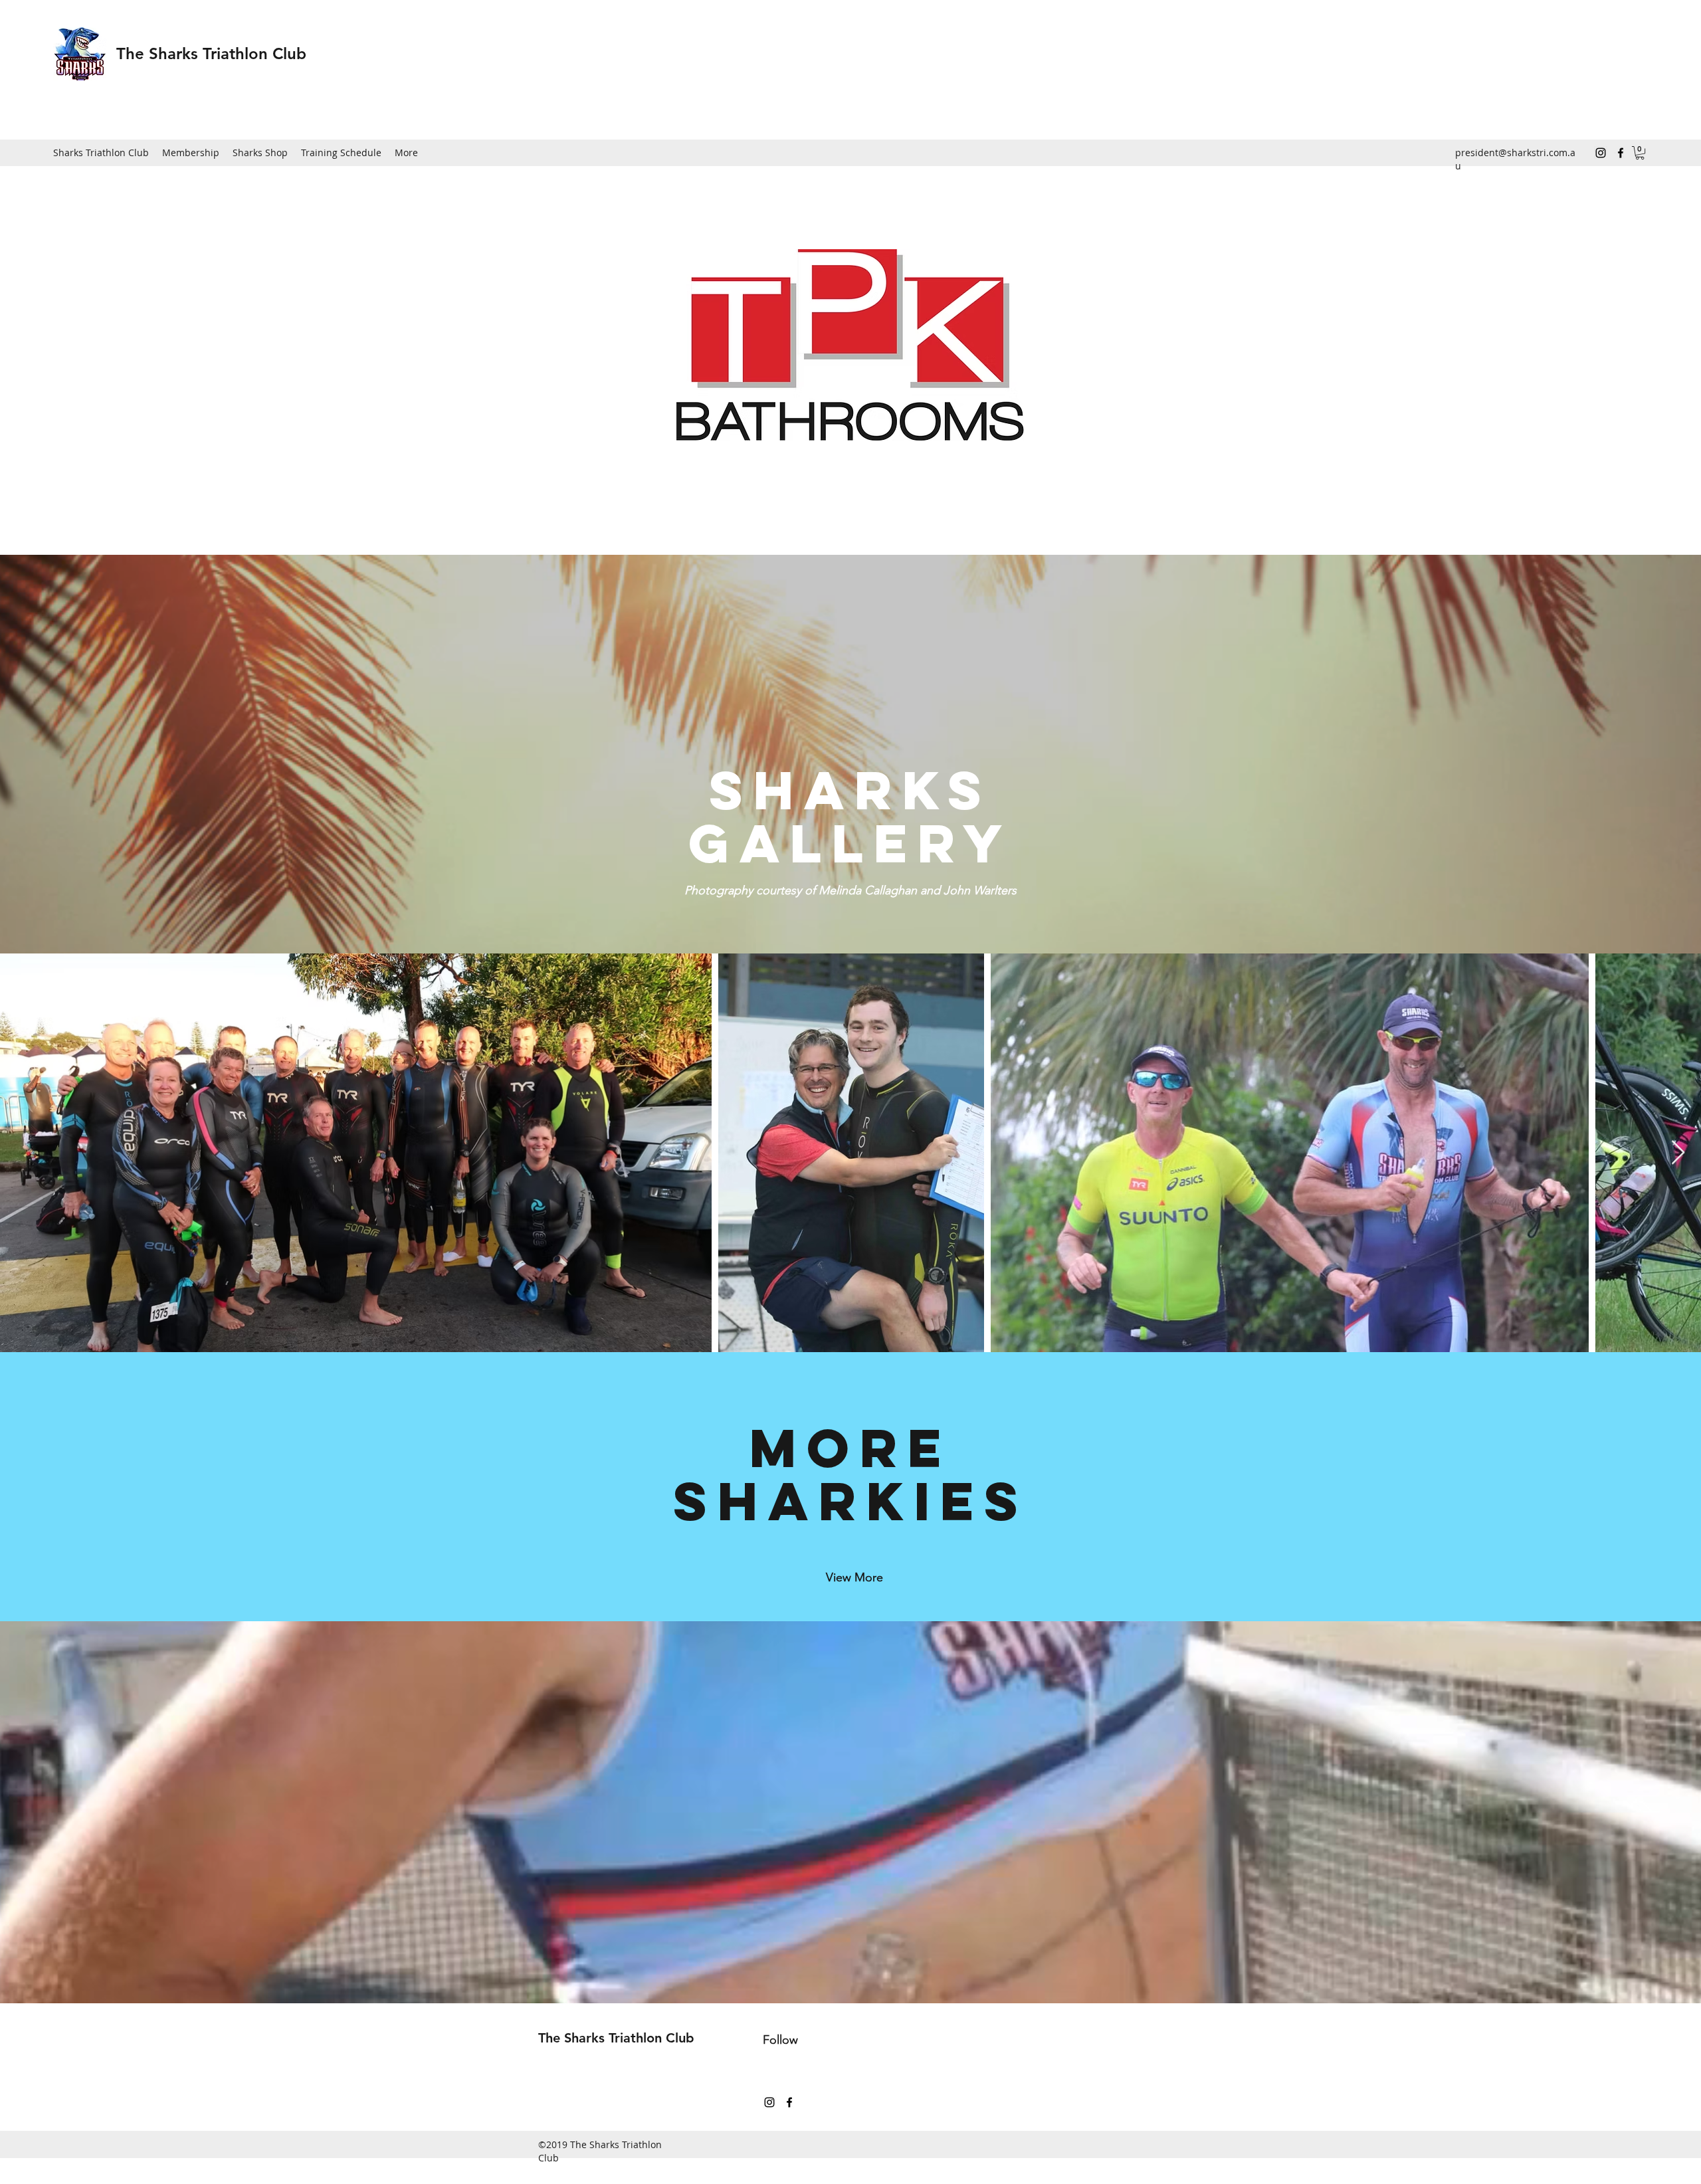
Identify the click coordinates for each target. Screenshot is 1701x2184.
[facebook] (1621, 153)
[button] (1640, 153)
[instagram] (1601, 153)
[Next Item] (1678, 1153)
